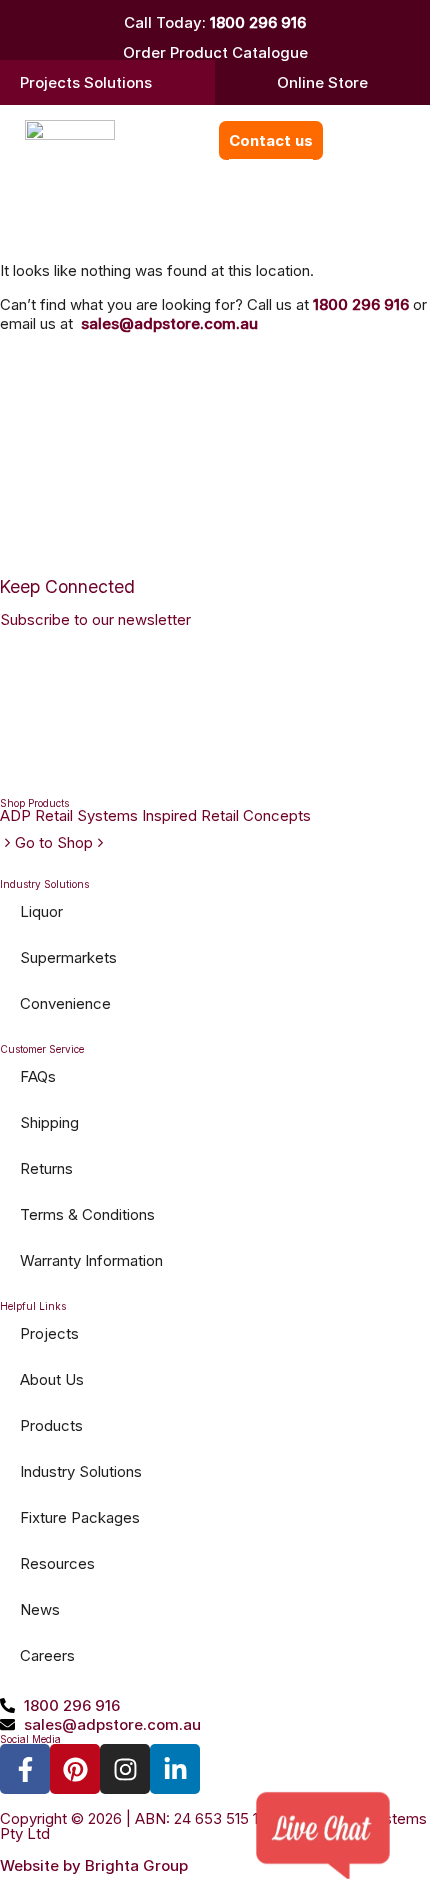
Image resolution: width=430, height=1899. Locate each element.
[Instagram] (125, 1769)
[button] (346, 140)
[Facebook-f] (25, 1769)
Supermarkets (68, 957)
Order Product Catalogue (215, 52)
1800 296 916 (258, 22)
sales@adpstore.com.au (169, 323)
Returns (46, 1168)
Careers (47, 1655)
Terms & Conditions (87, 1214)
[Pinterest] (75, 1769)
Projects (49, 1333)
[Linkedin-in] (175, 1769)
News (40, 1609)
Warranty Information (91, 1260)
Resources (57, 1563)
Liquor (41, 911)
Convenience (65, 1003)
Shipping (49, 1122)
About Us (52, 1379)
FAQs (38, 1076)
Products (51, 1425)
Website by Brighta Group (94, 1865)
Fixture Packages (80, 1517)
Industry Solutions (81, 1471)
